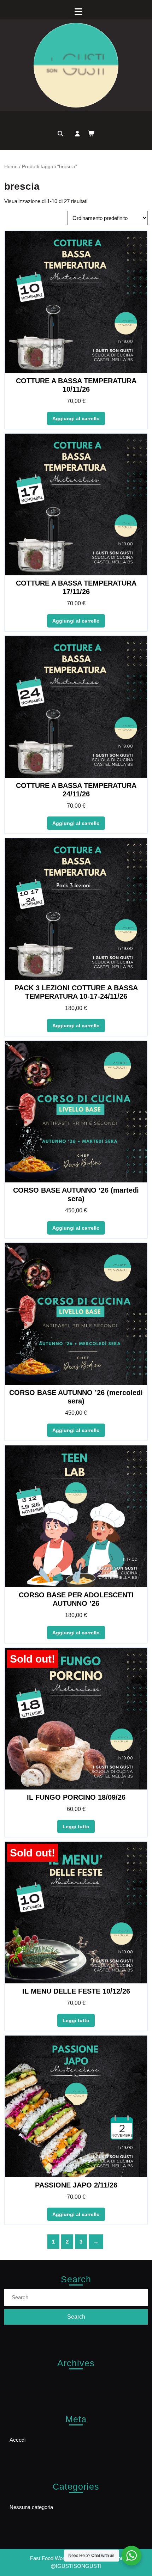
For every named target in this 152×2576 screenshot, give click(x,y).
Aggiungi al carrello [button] (76, 418)
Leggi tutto (76, 1827)
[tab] (76, 11)
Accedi (17, 2440)
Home (11, 167)
